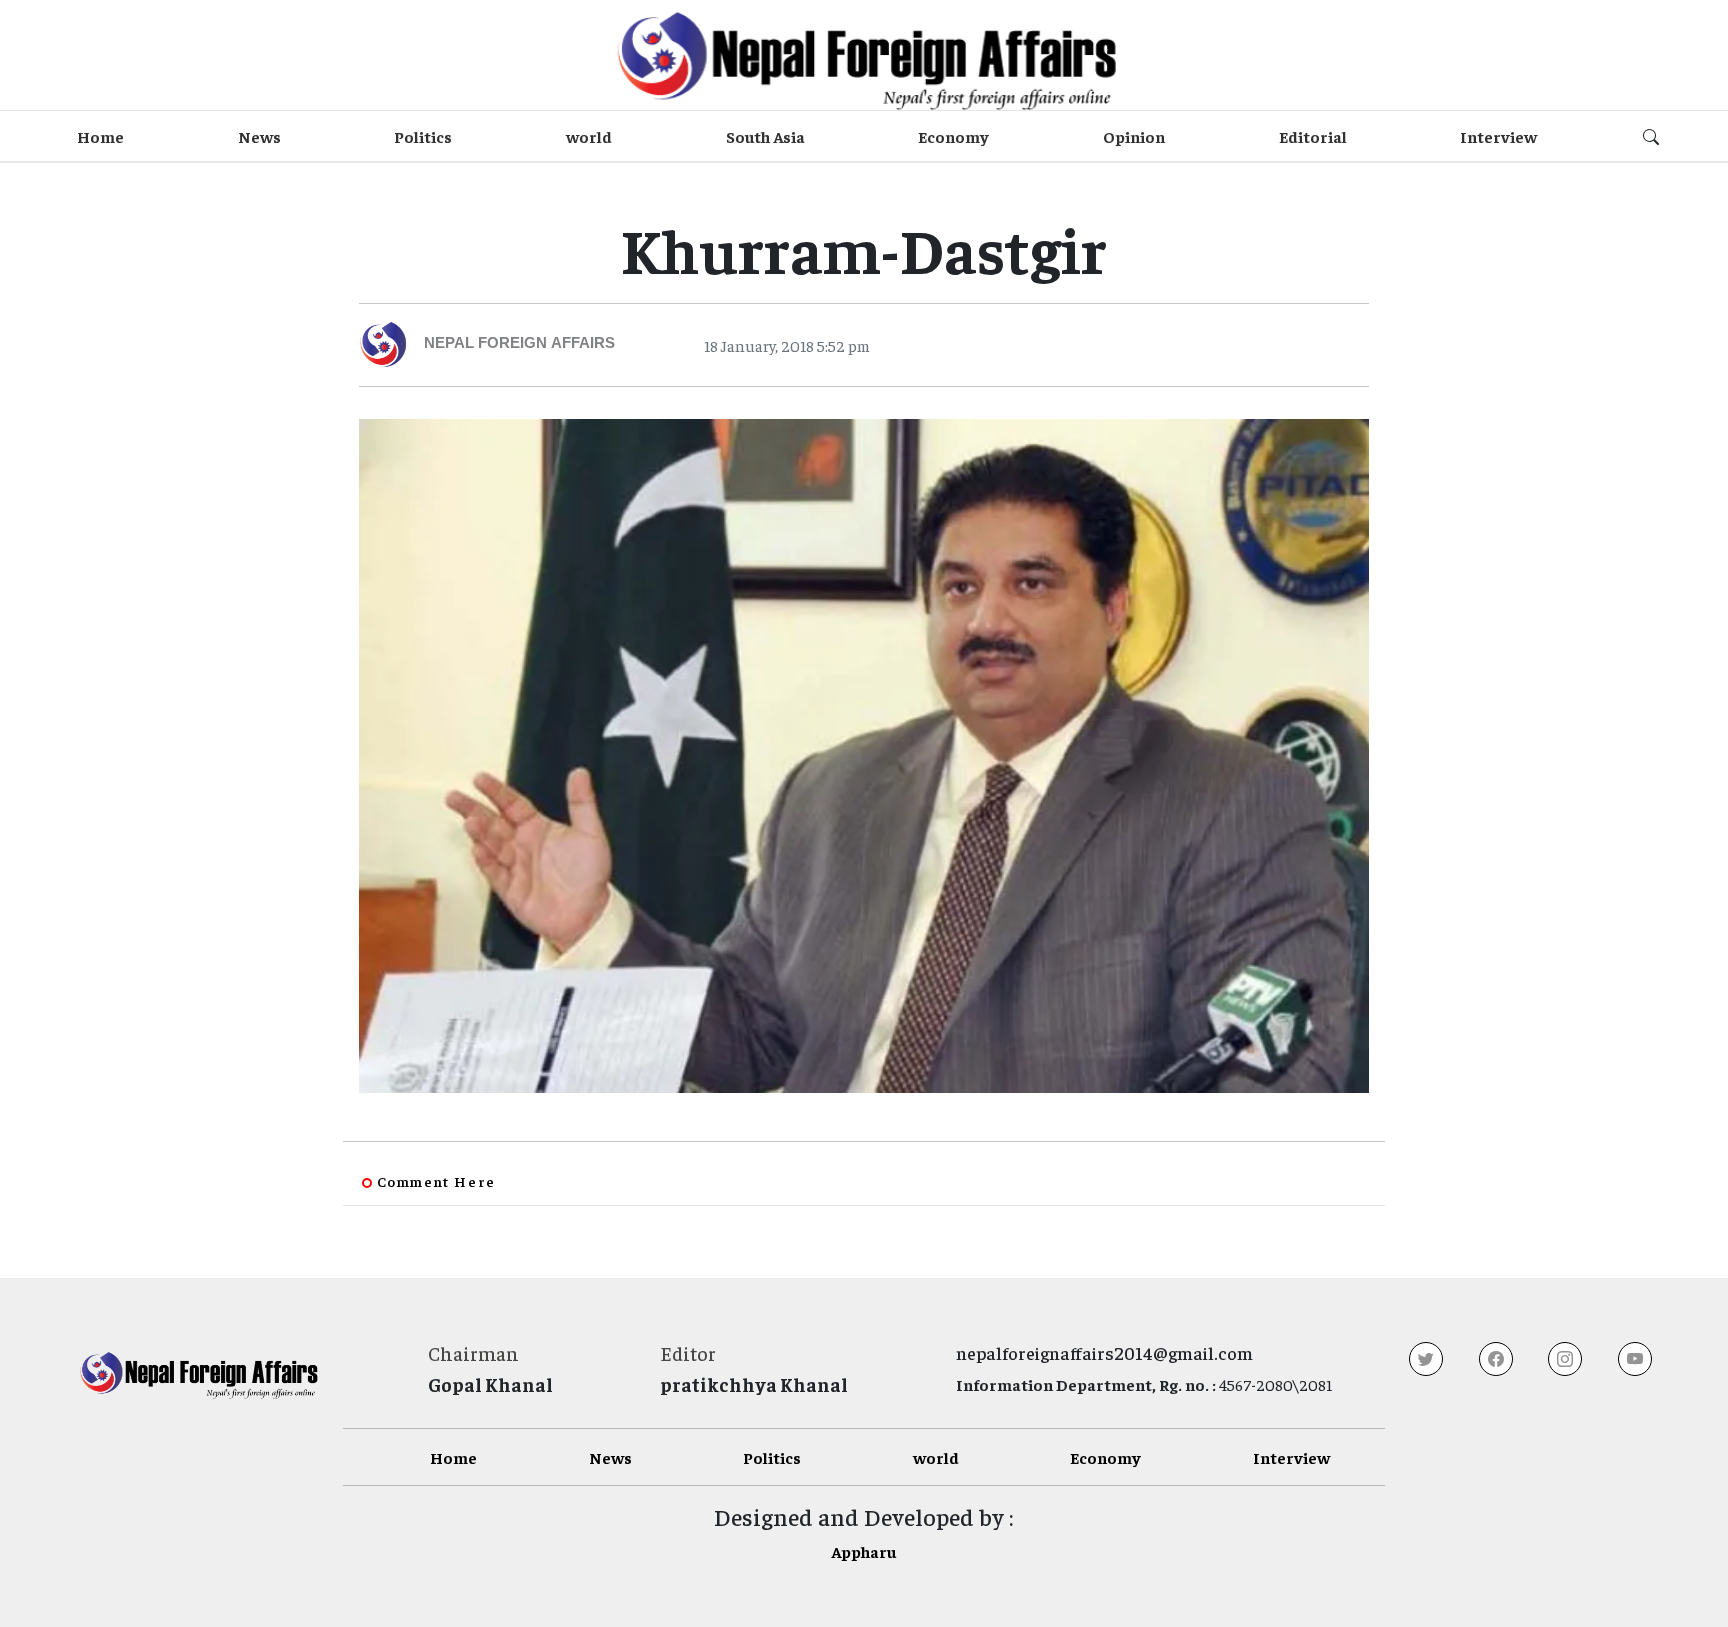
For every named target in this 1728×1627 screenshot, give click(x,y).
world (589, 136)
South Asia (765, 136)
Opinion (1134, 136)
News (259, 136)
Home (100, 136)
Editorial (1313, 136)
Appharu (863, 1551)
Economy (953, 136)
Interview (1498, 136)
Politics (423, 136)
